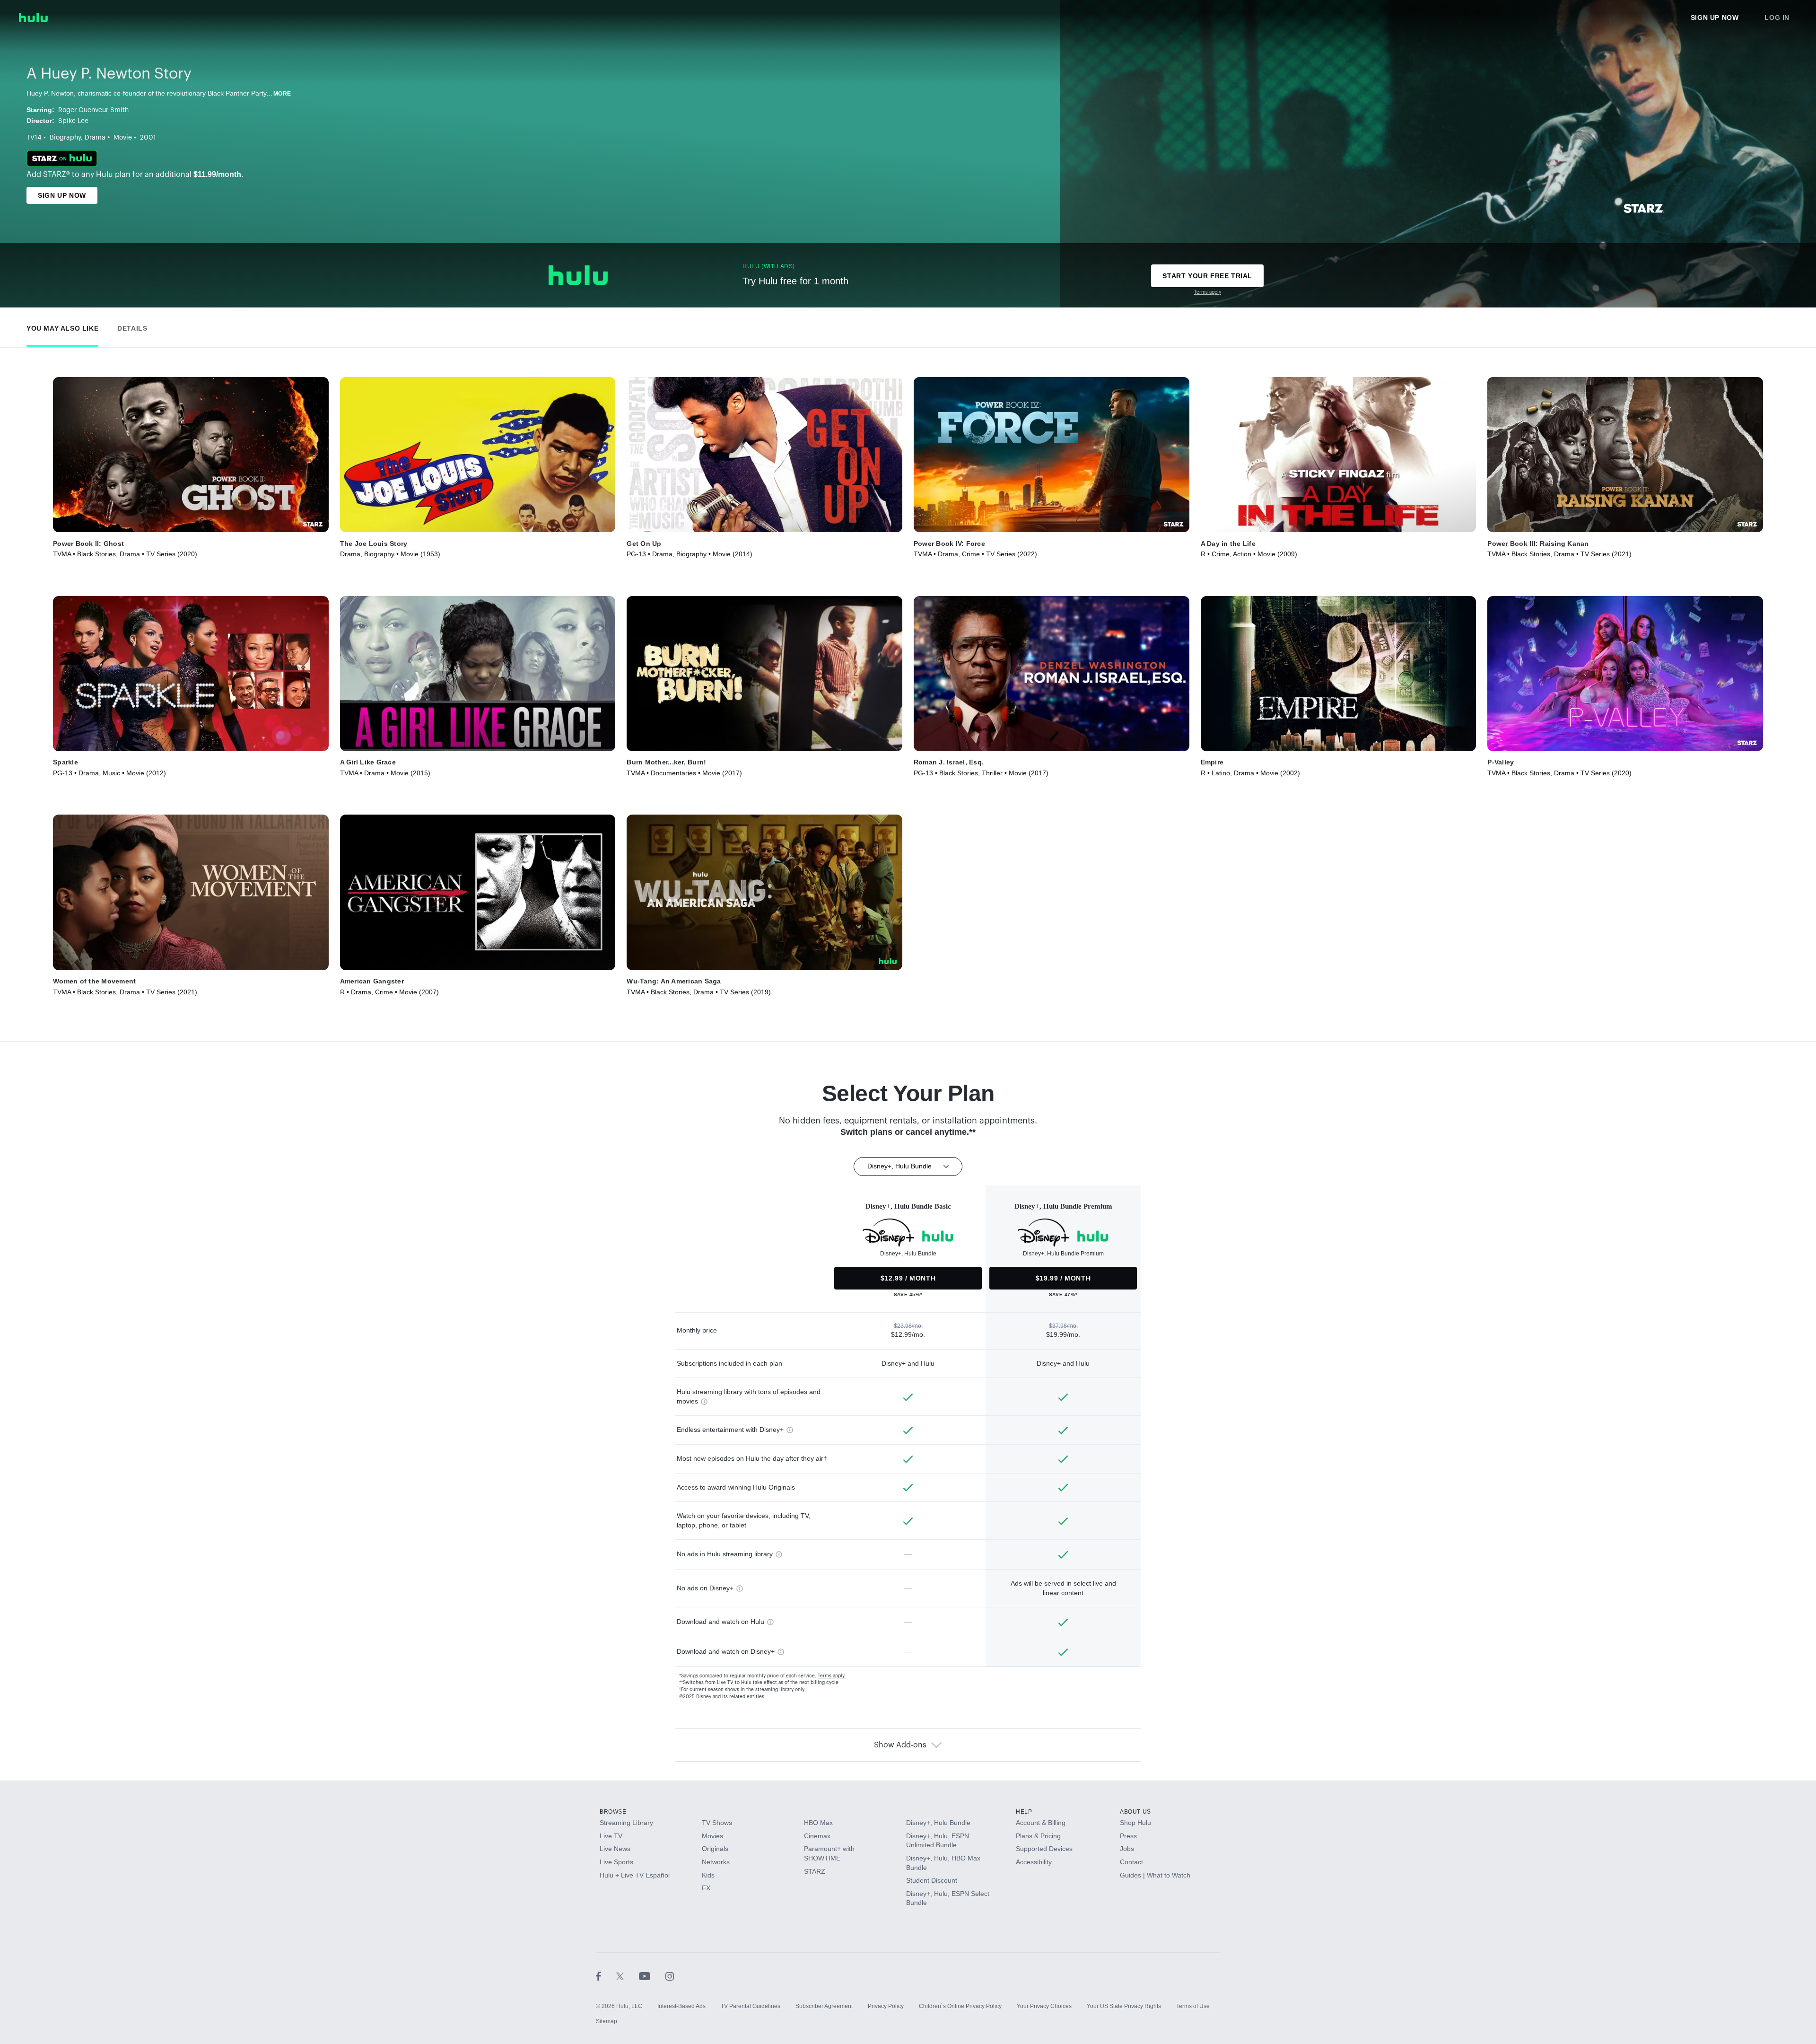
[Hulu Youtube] (652, 1976)
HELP (1024, 1812)
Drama (95, 138)
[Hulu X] (628, 1976)
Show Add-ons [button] (900, 1745)
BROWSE (613, 1812)
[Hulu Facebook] (606, 1976)
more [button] (282, 94)
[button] (62, 326)
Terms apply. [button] (832, 1676)
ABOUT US (1135, 1812)
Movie (123, 138)
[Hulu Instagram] (670, 1976)
